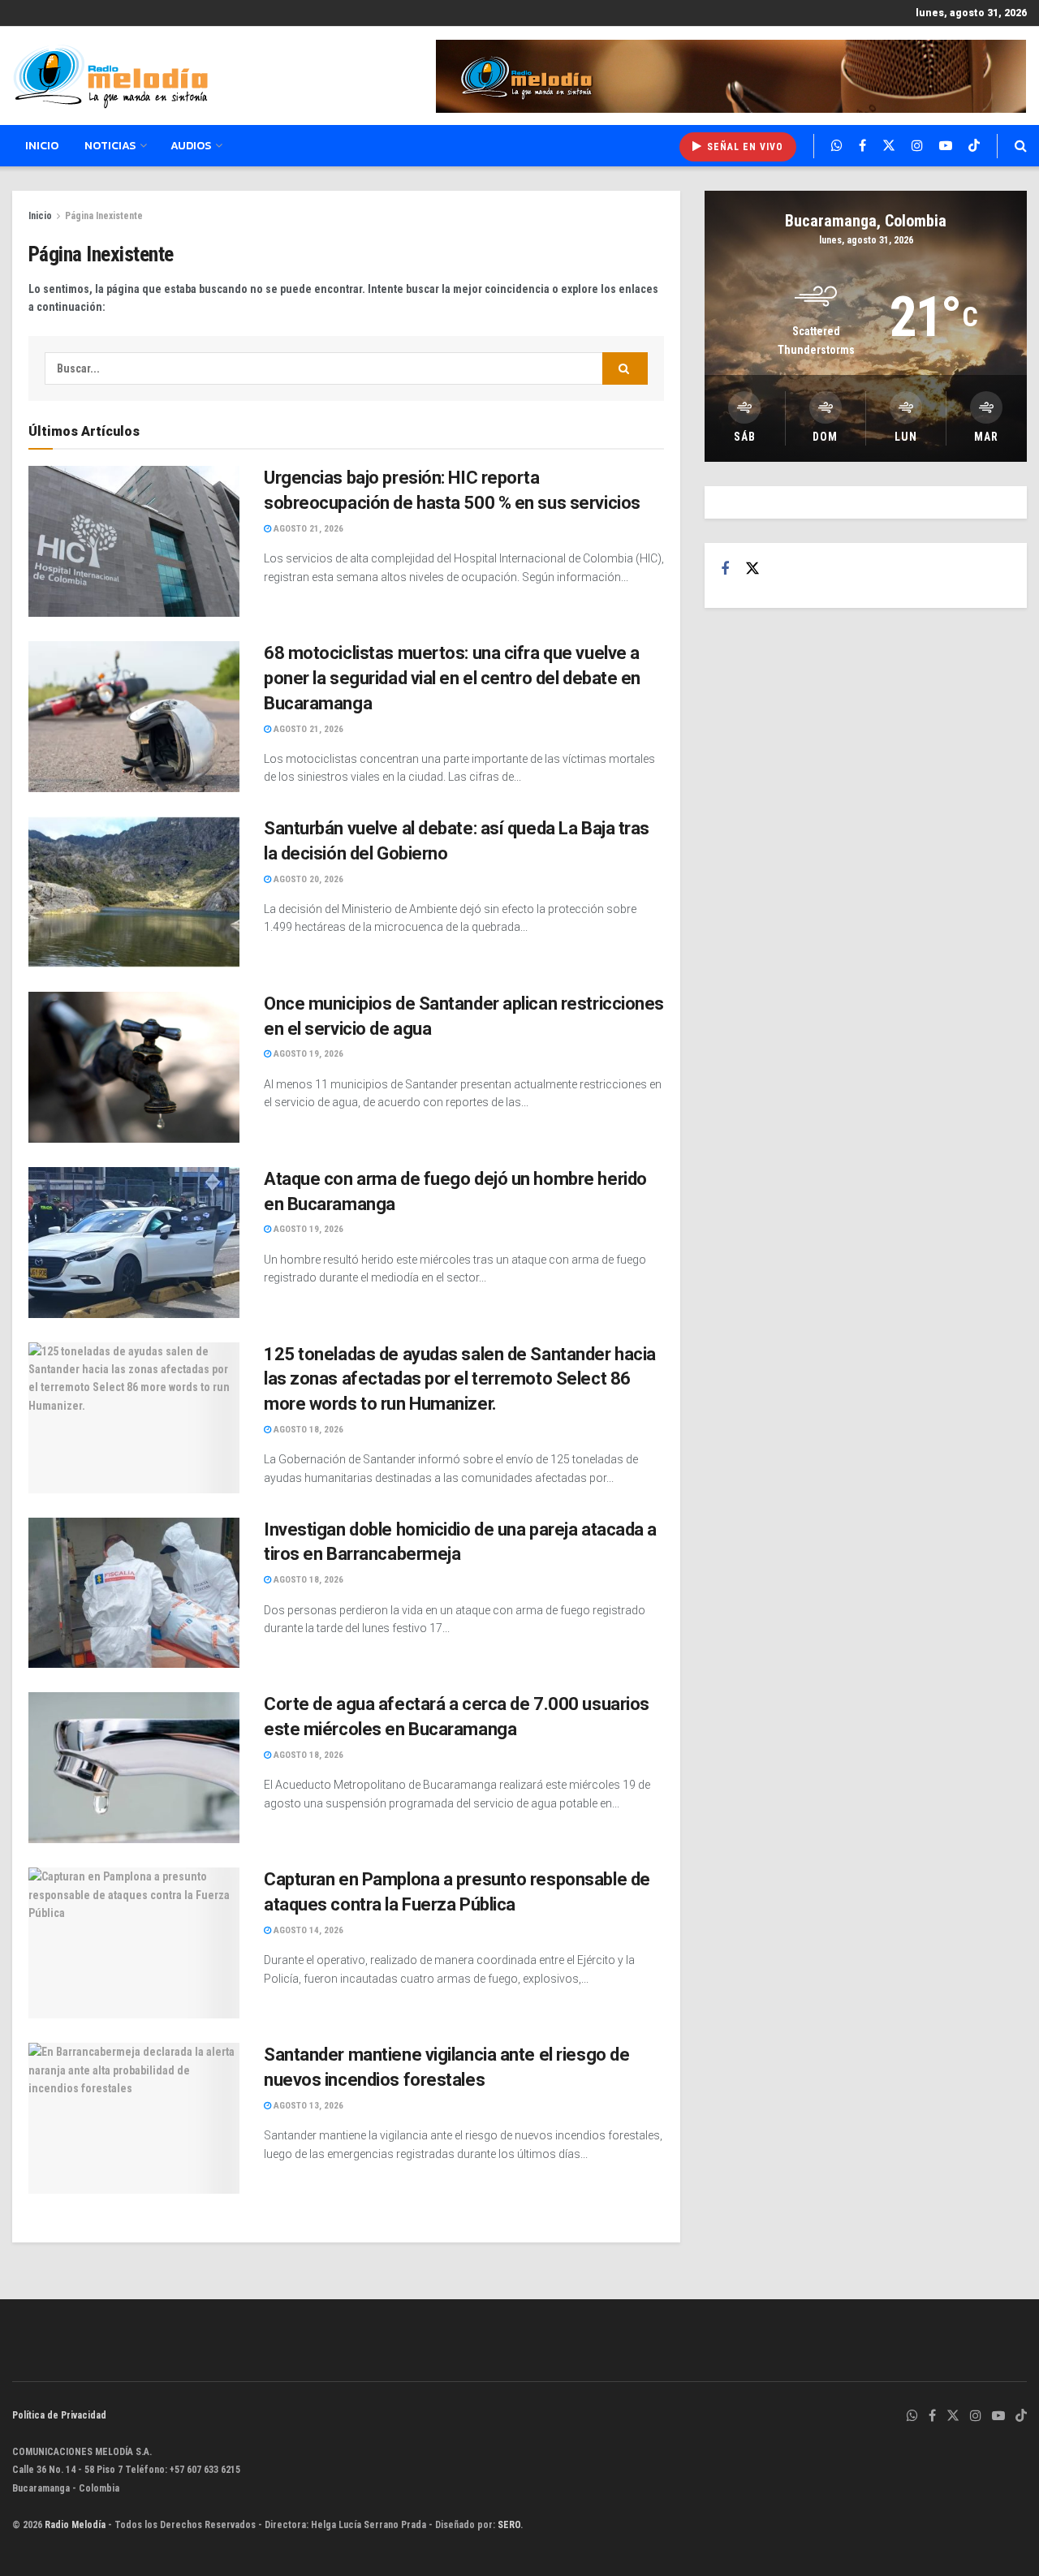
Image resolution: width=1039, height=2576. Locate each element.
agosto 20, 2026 (307, 879)
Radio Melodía (75, 2525)
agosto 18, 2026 (307, 1430)
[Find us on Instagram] (917, 146)
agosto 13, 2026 (307, 2106)
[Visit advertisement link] (731, 76)
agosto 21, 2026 (307, 529)
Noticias (110, 146)
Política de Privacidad (59, 2415)
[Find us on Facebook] (862, 146)
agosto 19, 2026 (307, 1054)
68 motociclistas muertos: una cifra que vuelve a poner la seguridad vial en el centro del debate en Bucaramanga (452, 678)
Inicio (42, 146)
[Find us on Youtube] (946, 146)
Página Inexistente (104, 216)
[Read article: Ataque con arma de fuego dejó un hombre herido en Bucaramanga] (134, 1243)
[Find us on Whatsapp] (837, 146)
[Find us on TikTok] (974, 146)
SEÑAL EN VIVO (744, 147)
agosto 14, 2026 (307, 1930)
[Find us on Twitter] (889, 146)
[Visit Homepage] (110, 76)
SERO (509, 2525)
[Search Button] (1021, 146)
